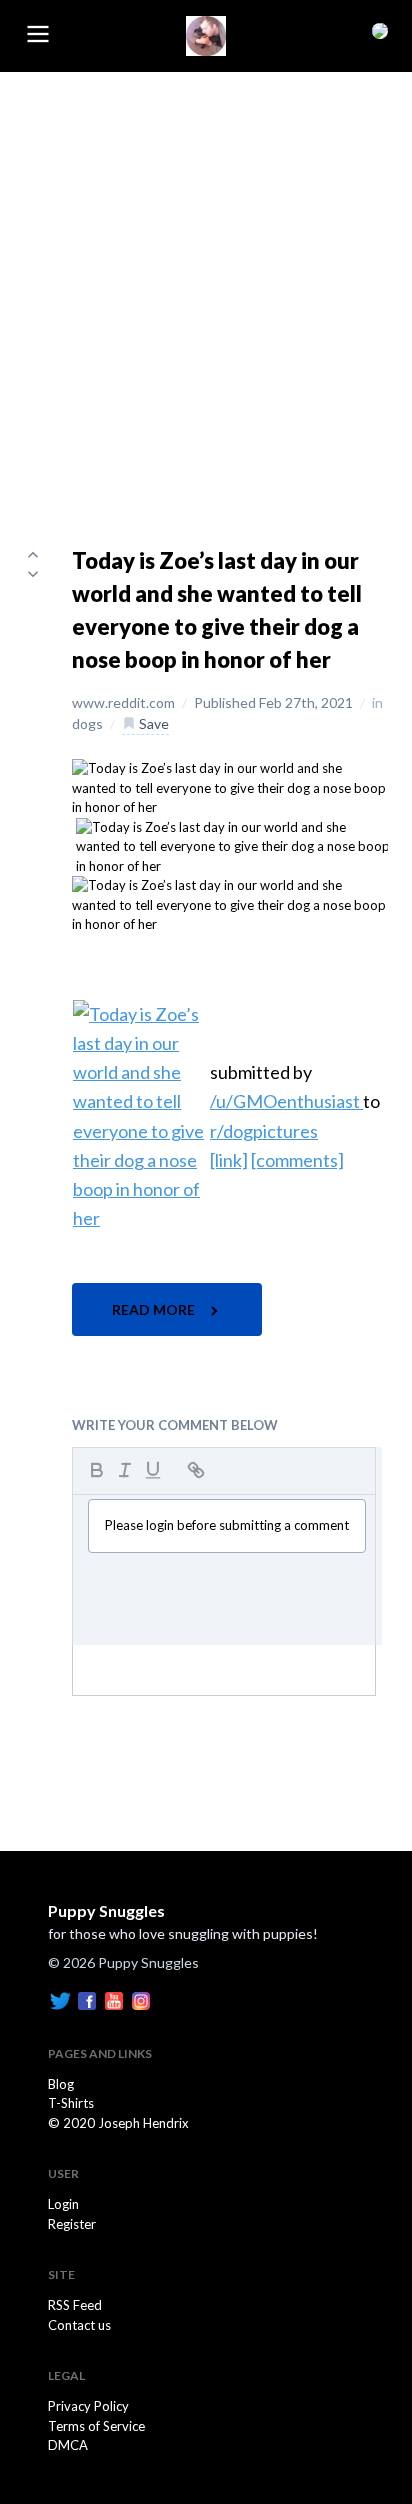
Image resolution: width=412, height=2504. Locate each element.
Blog (61, 2084)
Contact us (79, 2325)
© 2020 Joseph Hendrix (118, 2123)
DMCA (68, 2445)
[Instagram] (141, 1999)
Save (152, 723)
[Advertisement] (206, 288)
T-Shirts (71, 2103)
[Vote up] (33, 554)
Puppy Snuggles (106, 1910)
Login (63, 2204)
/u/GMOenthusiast (286, 1101)
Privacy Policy (88, 2406)
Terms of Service (96, 2426)
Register (72, 2224)
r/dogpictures (264, 1131)
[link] (229, 1160)
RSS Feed (75, 2305)
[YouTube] (114, 1999)
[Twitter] (60, 1999)
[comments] (297, 1160)
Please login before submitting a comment (227, 1525)
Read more (155, 1309)
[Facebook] (87, 1999)
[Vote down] (33, 574)
